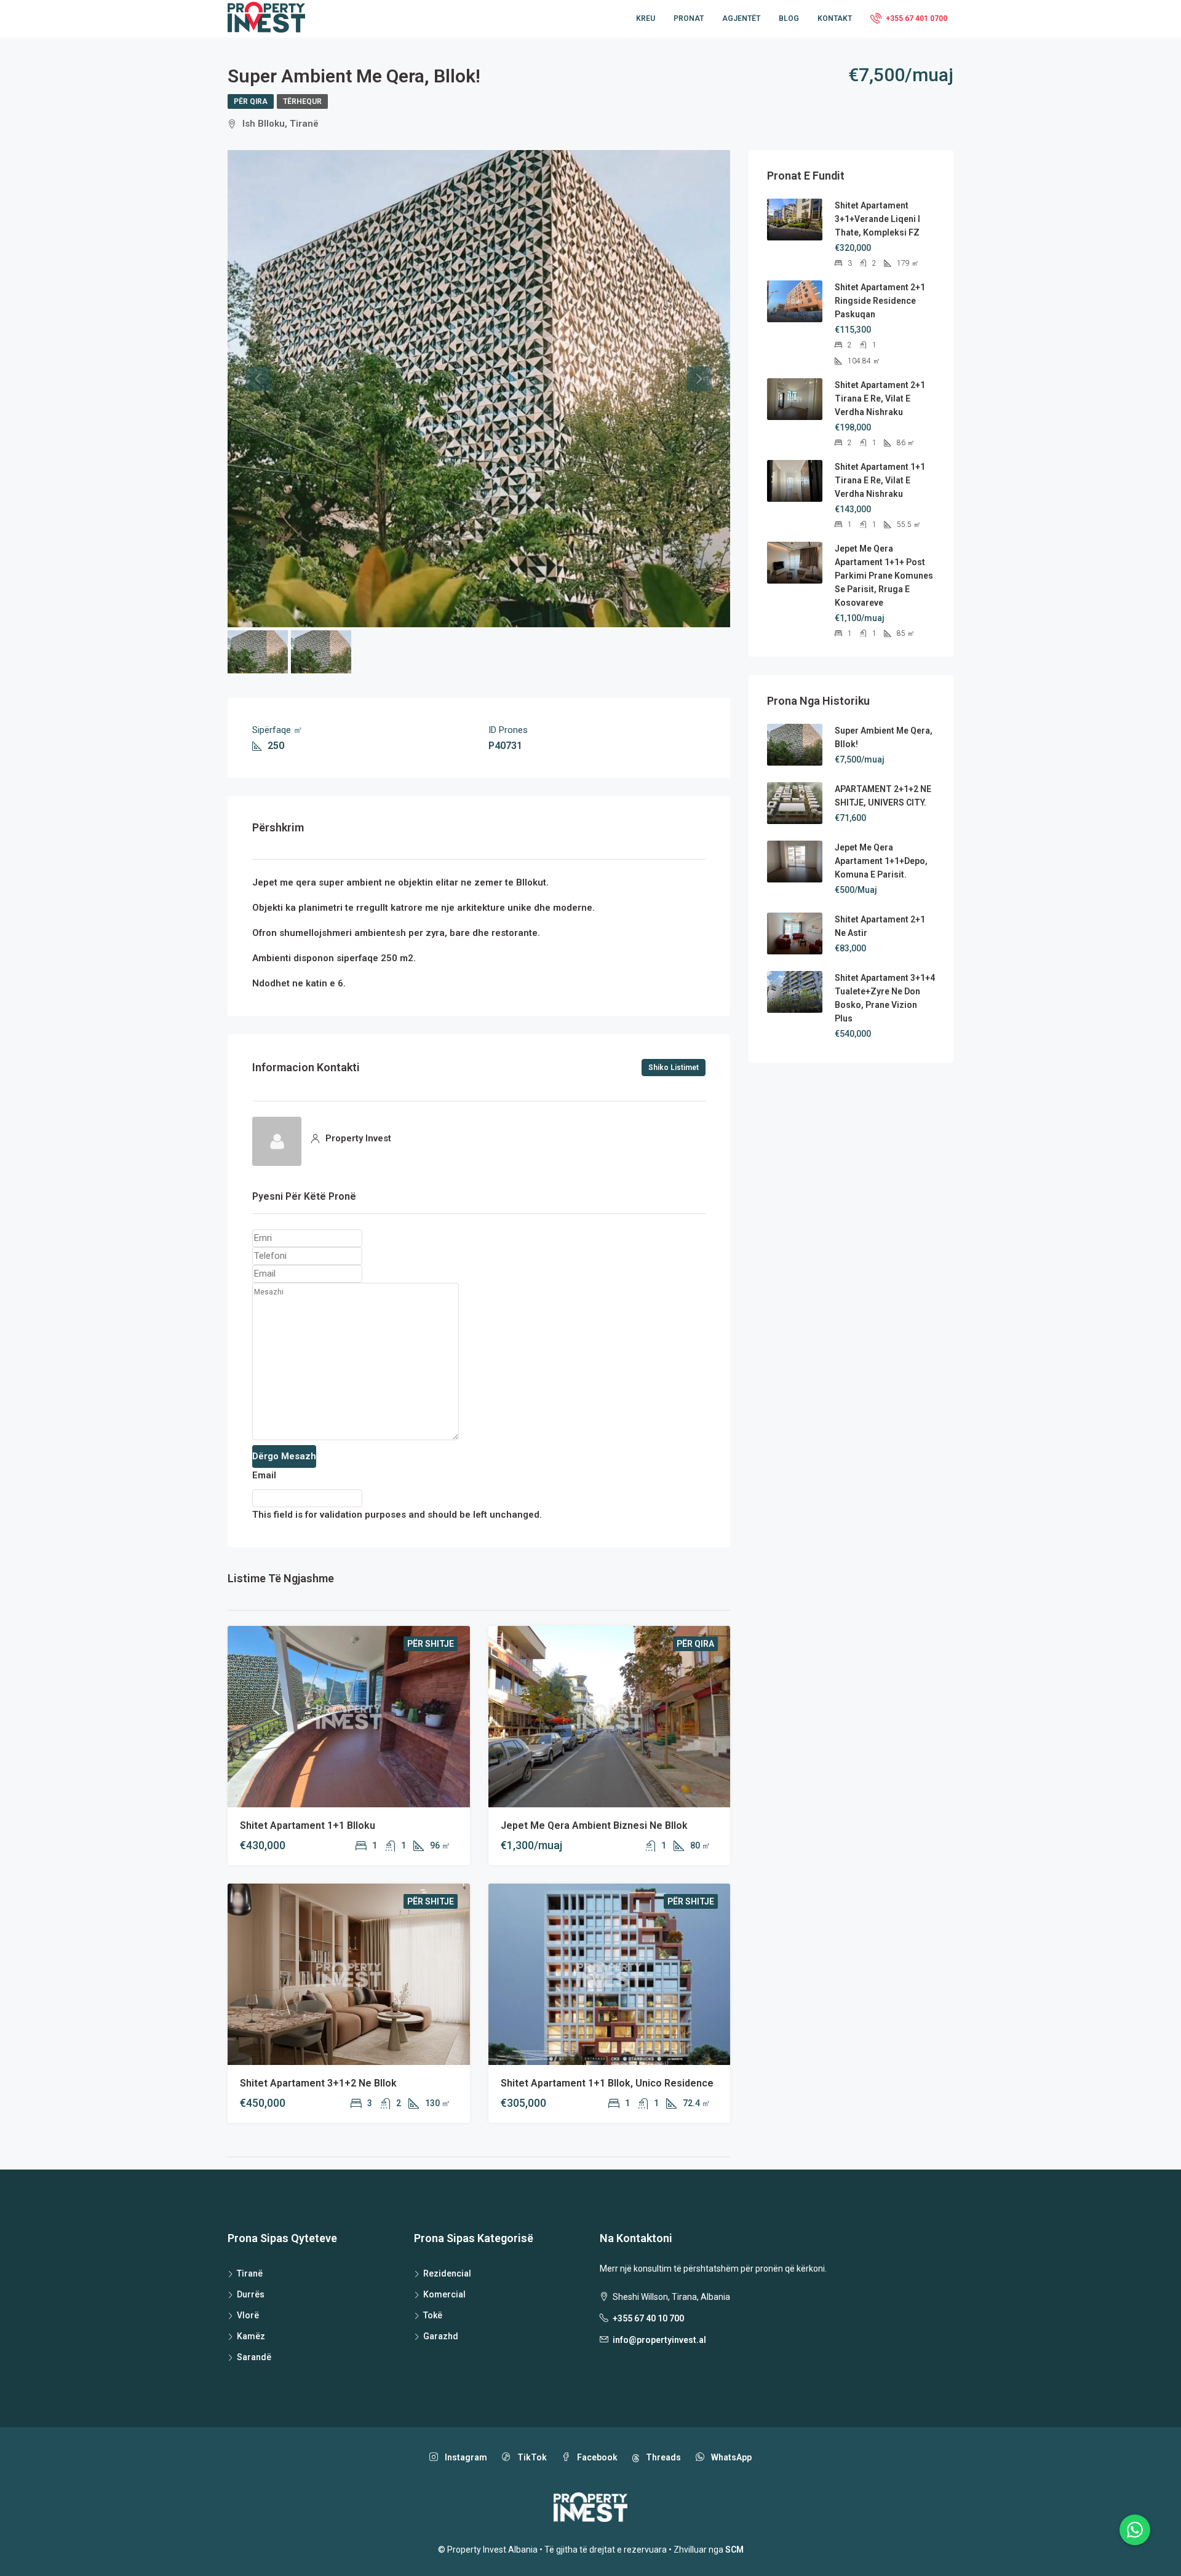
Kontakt (835, 18)
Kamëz (251, 2336)
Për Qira (251, 101)
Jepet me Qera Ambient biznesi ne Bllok (594, 1825)
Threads (662, 2457)
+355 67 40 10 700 (648, 2318)
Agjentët (741, 18)
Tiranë (250, 2273)
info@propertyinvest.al (659, 2340)
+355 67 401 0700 (916, 18)
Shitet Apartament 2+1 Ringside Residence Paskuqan (880, 301)
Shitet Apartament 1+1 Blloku (308, 1825)
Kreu (646, 18)
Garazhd (441, 2336)
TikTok (531, 2457)
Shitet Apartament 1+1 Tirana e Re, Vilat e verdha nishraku (880, 480)
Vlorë (248, 2315)
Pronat (689, 18)
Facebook (596, 2457)
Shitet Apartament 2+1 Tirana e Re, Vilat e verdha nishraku (880, 398)
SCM (734, 2550)
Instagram (465, 2457)
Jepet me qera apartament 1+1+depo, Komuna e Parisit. (881, 861)
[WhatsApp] (1135, 2530)
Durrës (251, 2294)
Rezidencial (447, 2273)
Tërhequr (302, 101)
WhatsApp (730, 2457)
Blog (789, 18)
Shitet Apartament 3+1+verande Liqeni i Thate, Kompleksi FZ (877, 219)
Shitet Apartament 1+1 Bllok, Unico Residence (607, 2083)
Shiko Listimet (674, 1068)
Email (264, 1475)
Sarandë (254, 2357)
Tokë (433, 2315)
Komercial (444, 2294)
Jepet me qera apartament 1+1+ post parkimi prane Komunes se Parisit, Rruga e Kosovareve (884, 576)
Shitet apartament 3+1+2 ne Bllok (318, 2083)
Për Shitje (431, 1644)
